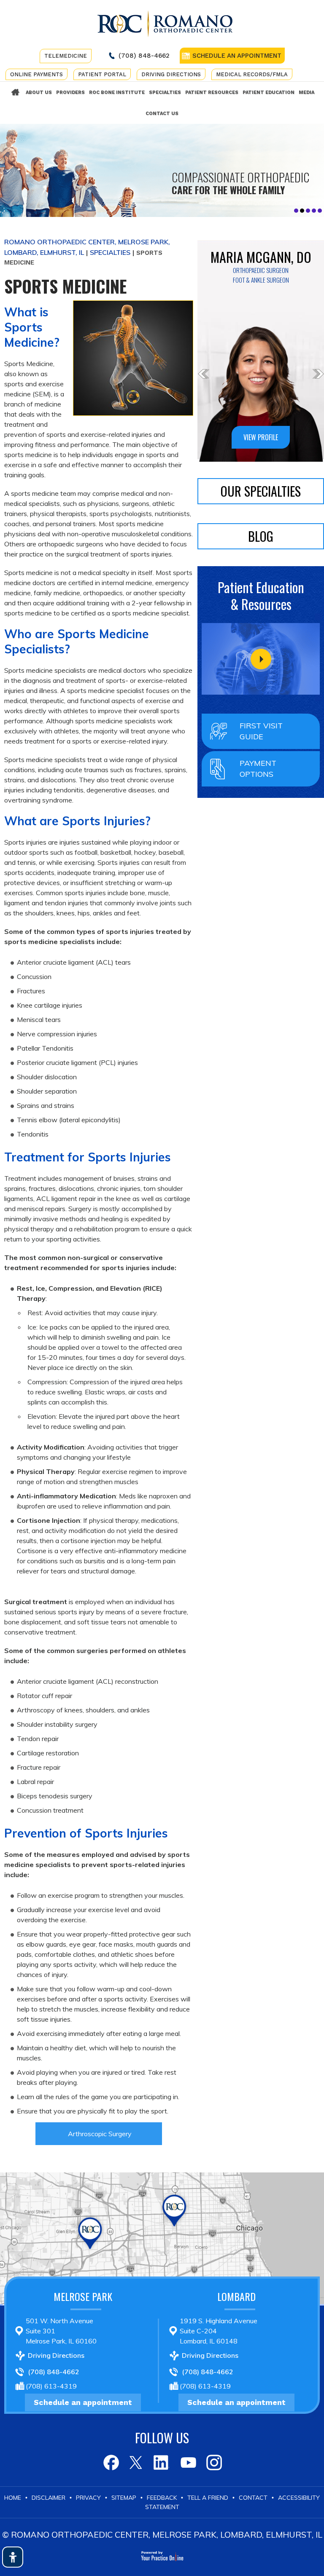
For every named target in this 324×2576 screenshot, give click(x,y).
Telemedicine (66, 56)
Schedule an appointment (83, 2402)
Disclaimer (49, 2498)
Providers (70, 92)
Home (16, 93)
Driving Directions (171, 74)
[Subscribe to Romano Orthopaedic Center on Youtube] (188, 2462)
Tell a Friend (208, 2498)
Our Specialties (261, 491)
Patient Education (269, 92)
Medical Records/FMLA (252, 74)
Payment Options (258, 769)
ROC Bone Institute (117, 92)
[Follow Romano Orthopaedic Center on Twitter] (136, 2462)
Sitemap (124, 2498)
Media (306, 92)
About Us (39, 92)
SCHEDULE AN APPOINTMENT (237, 56)
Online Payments (36, 74)
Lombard (236, 2296)
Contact (253, 2498)
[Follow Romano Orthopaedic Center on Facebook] (110, 2462)
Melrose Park (83, 2296)
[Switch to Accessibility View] (13, 2557)
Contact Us (162, 114)
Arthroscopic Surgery (100, 2134)
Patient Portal (102, 74)
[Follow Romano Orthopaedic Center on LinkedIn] (162, 2462)
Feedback (162, 2498)
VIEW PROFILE (261, 437)
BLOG (261, 536)
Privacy (88, 2498)
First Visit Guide (261, 731)
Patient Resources (212, 92)
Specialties (165, 92)
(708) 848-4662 (144, 56)
